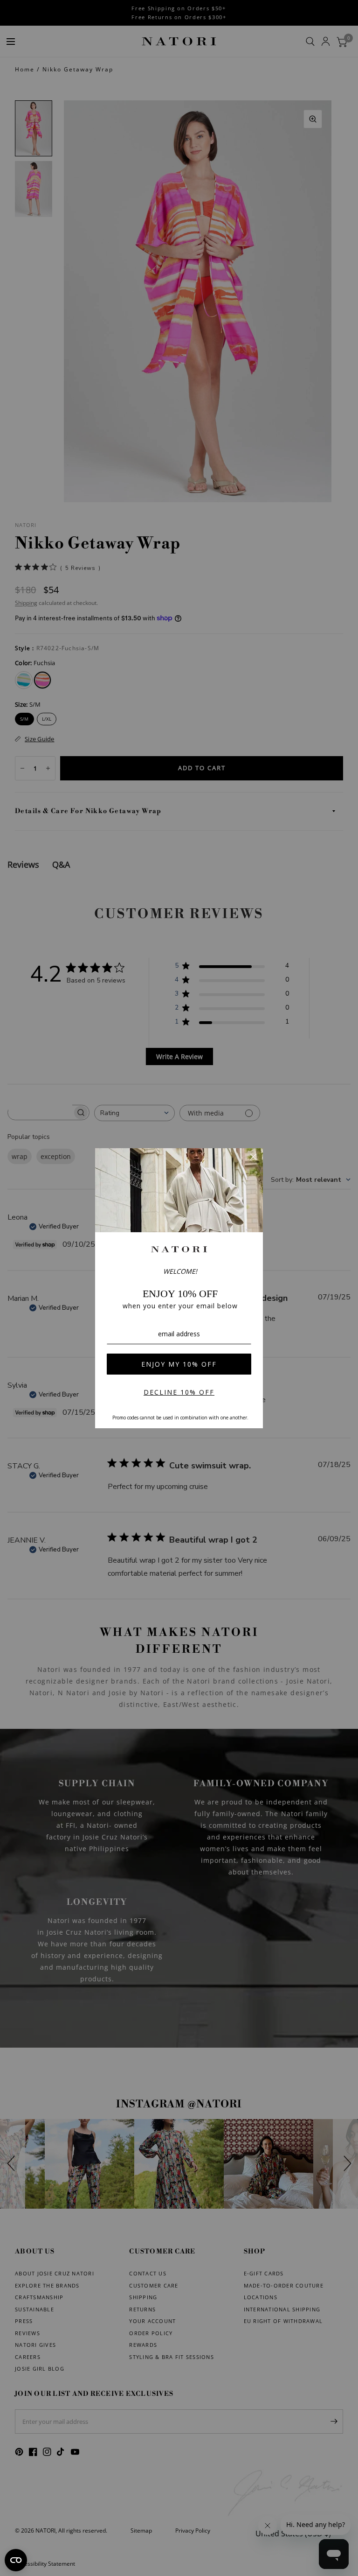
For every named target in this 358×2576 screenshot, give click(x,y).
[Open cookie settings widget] (16, 2560)
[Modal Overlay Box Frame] (179, 1288)
